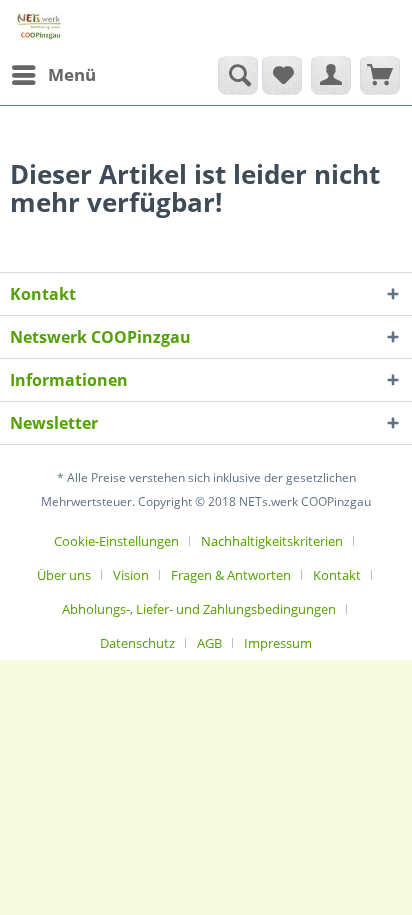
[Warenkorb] (380, 75)
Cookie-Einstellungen (116, 541)
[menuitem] (53, 75)
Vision (131, 575)
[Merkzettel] (282, 75)
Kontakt (337, 575)
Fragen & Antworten (231, 575)
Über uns (64, 575)
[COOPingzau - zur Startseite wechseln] (39, 27)
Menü (72, 74)
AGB (209, 643)
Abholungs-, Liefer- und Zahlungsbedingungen (199, 609)
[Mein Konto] (331, 75)
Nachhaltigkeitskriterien (272, 541)
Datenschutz (137, 643)
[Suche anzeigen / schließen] (238, 75)
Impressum (278, 643)
